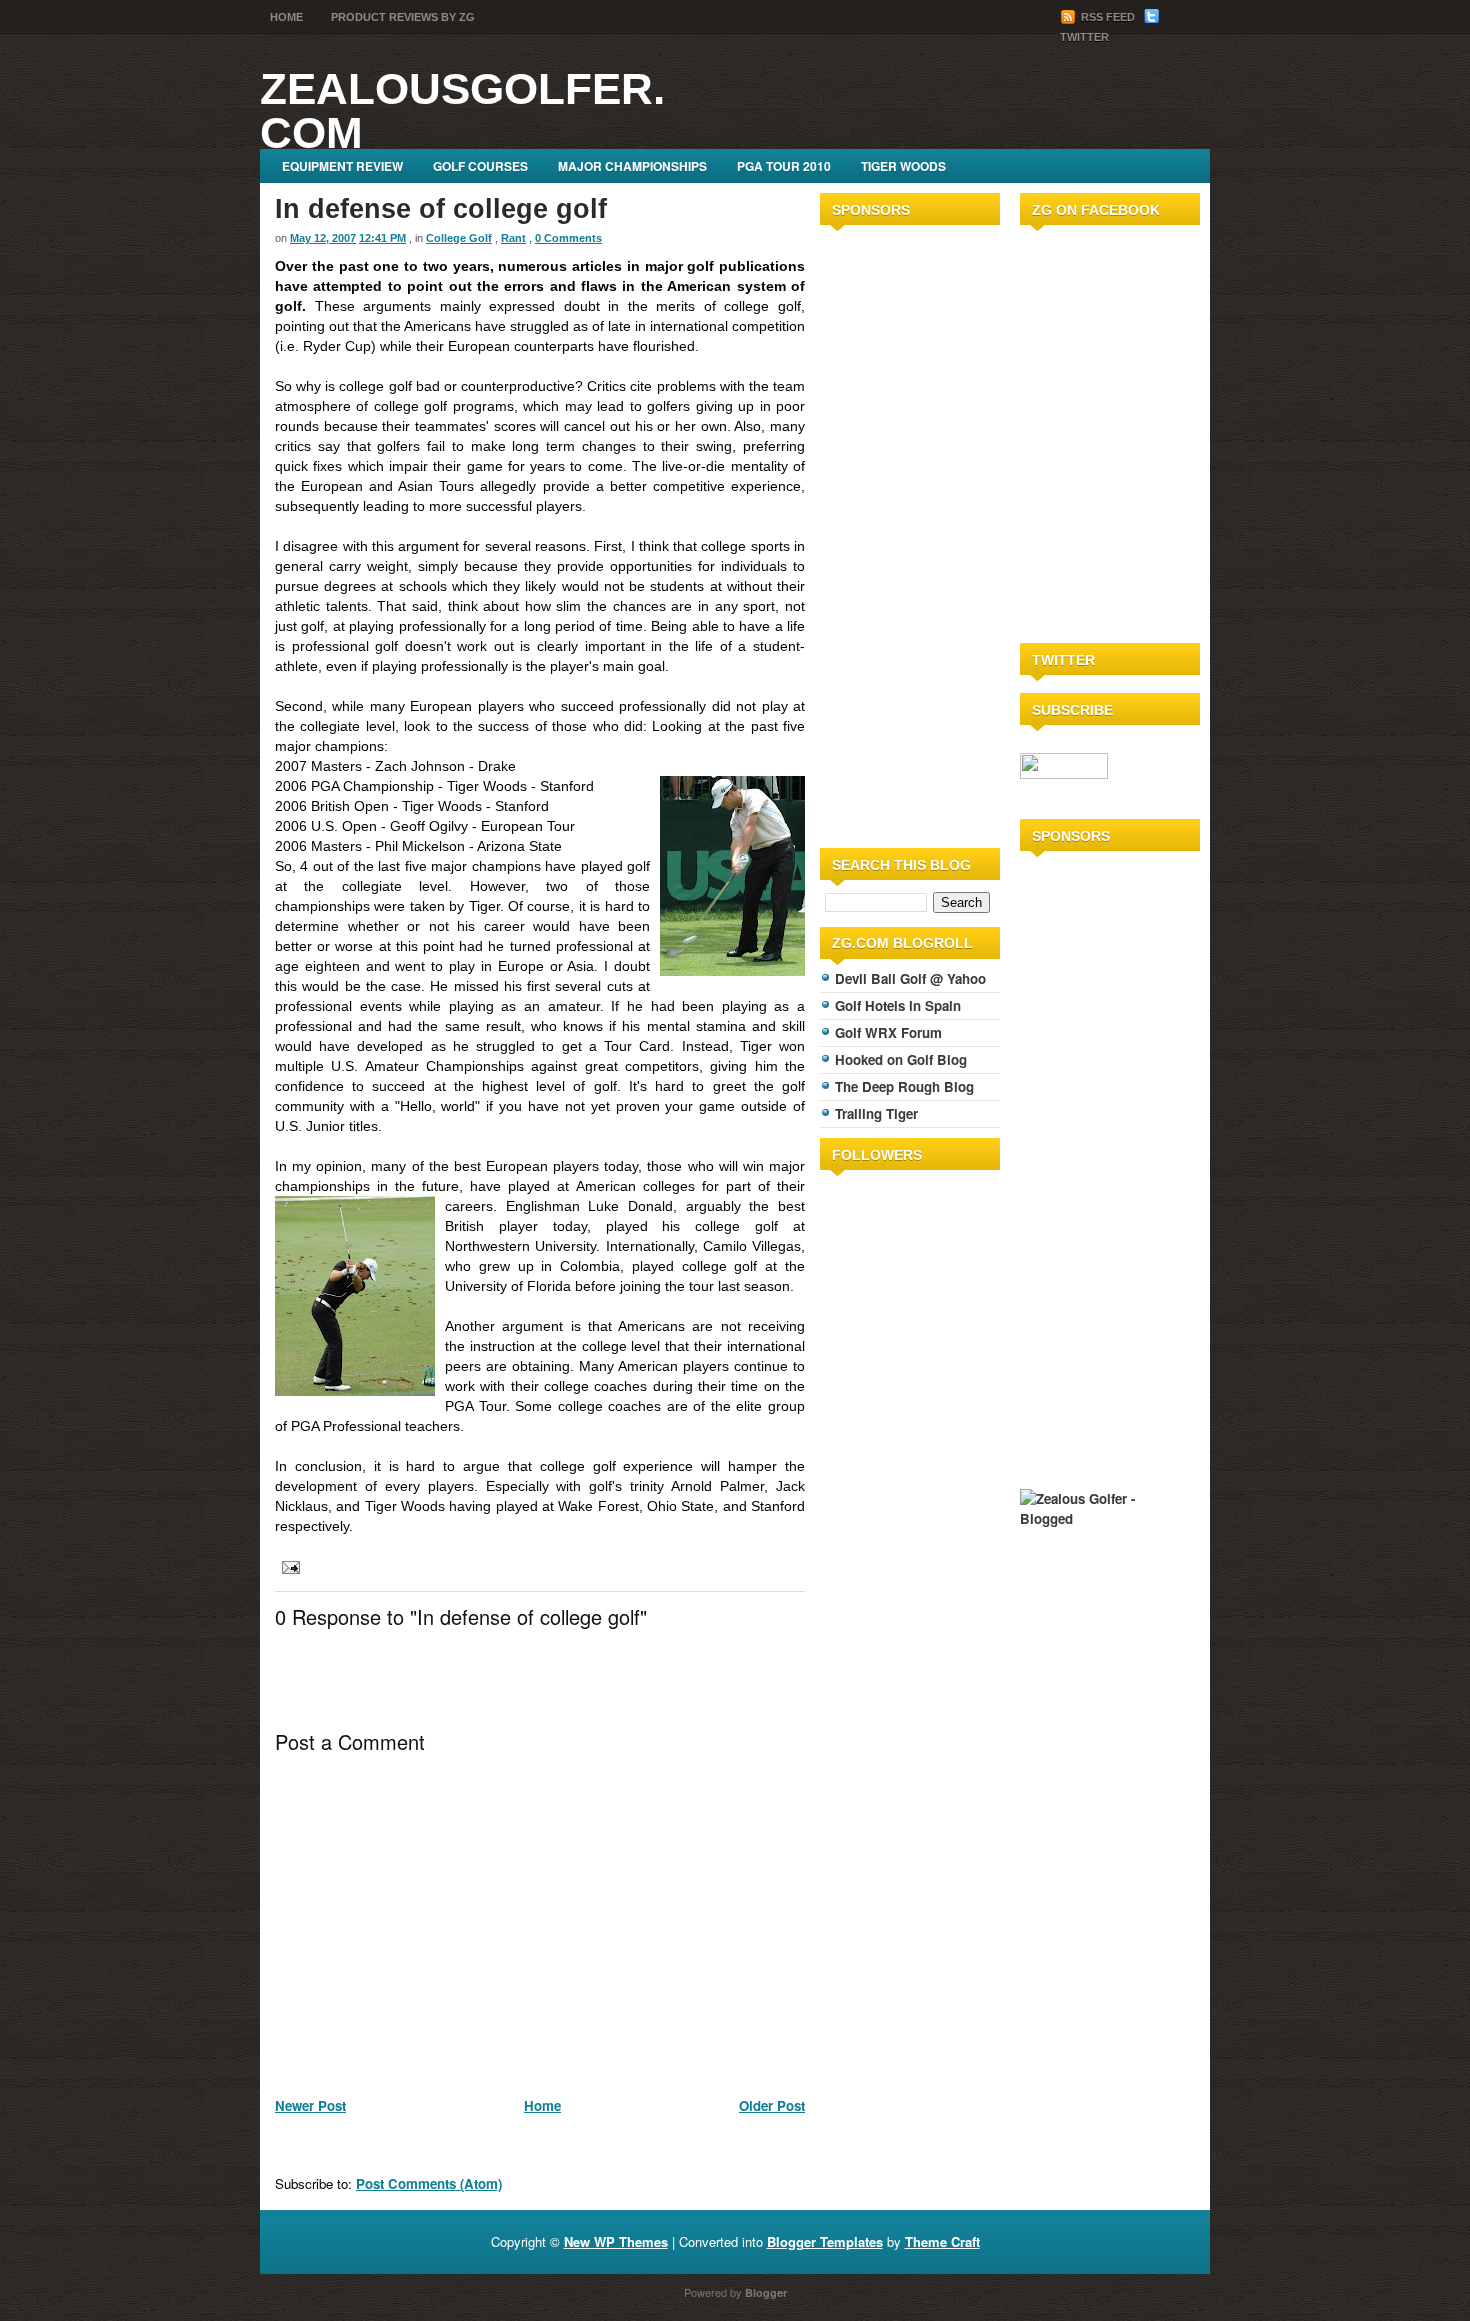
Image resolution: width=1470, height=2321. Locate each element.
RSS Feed (1108, 17)
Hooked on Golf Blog (901, 1059)
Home (286, 17)
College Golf (459, 238)
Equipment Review (342, 166)
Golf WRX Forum (888, 1032)
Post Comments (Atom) (429, 2183)
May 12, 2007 (323, 238)
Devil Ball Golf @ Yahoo (910, 978)
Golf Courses (480, 166)
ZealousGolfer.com (462, 110)
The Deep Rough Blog (904, 1086)
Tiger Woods (903, 166)
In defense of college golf (441, 209)
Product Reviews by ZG (403, 17)
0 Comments (568, 238)
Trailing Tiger (876, 1113)
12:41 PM (382, 238)
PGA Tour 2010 (784, 166)
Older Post (772, 2105)
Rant (513, 238)
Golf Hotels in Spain (898, 1005)
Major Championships (632, 166)
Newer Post (310, 2105)
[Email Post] (287, 1565)
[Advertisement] (880, 533)
